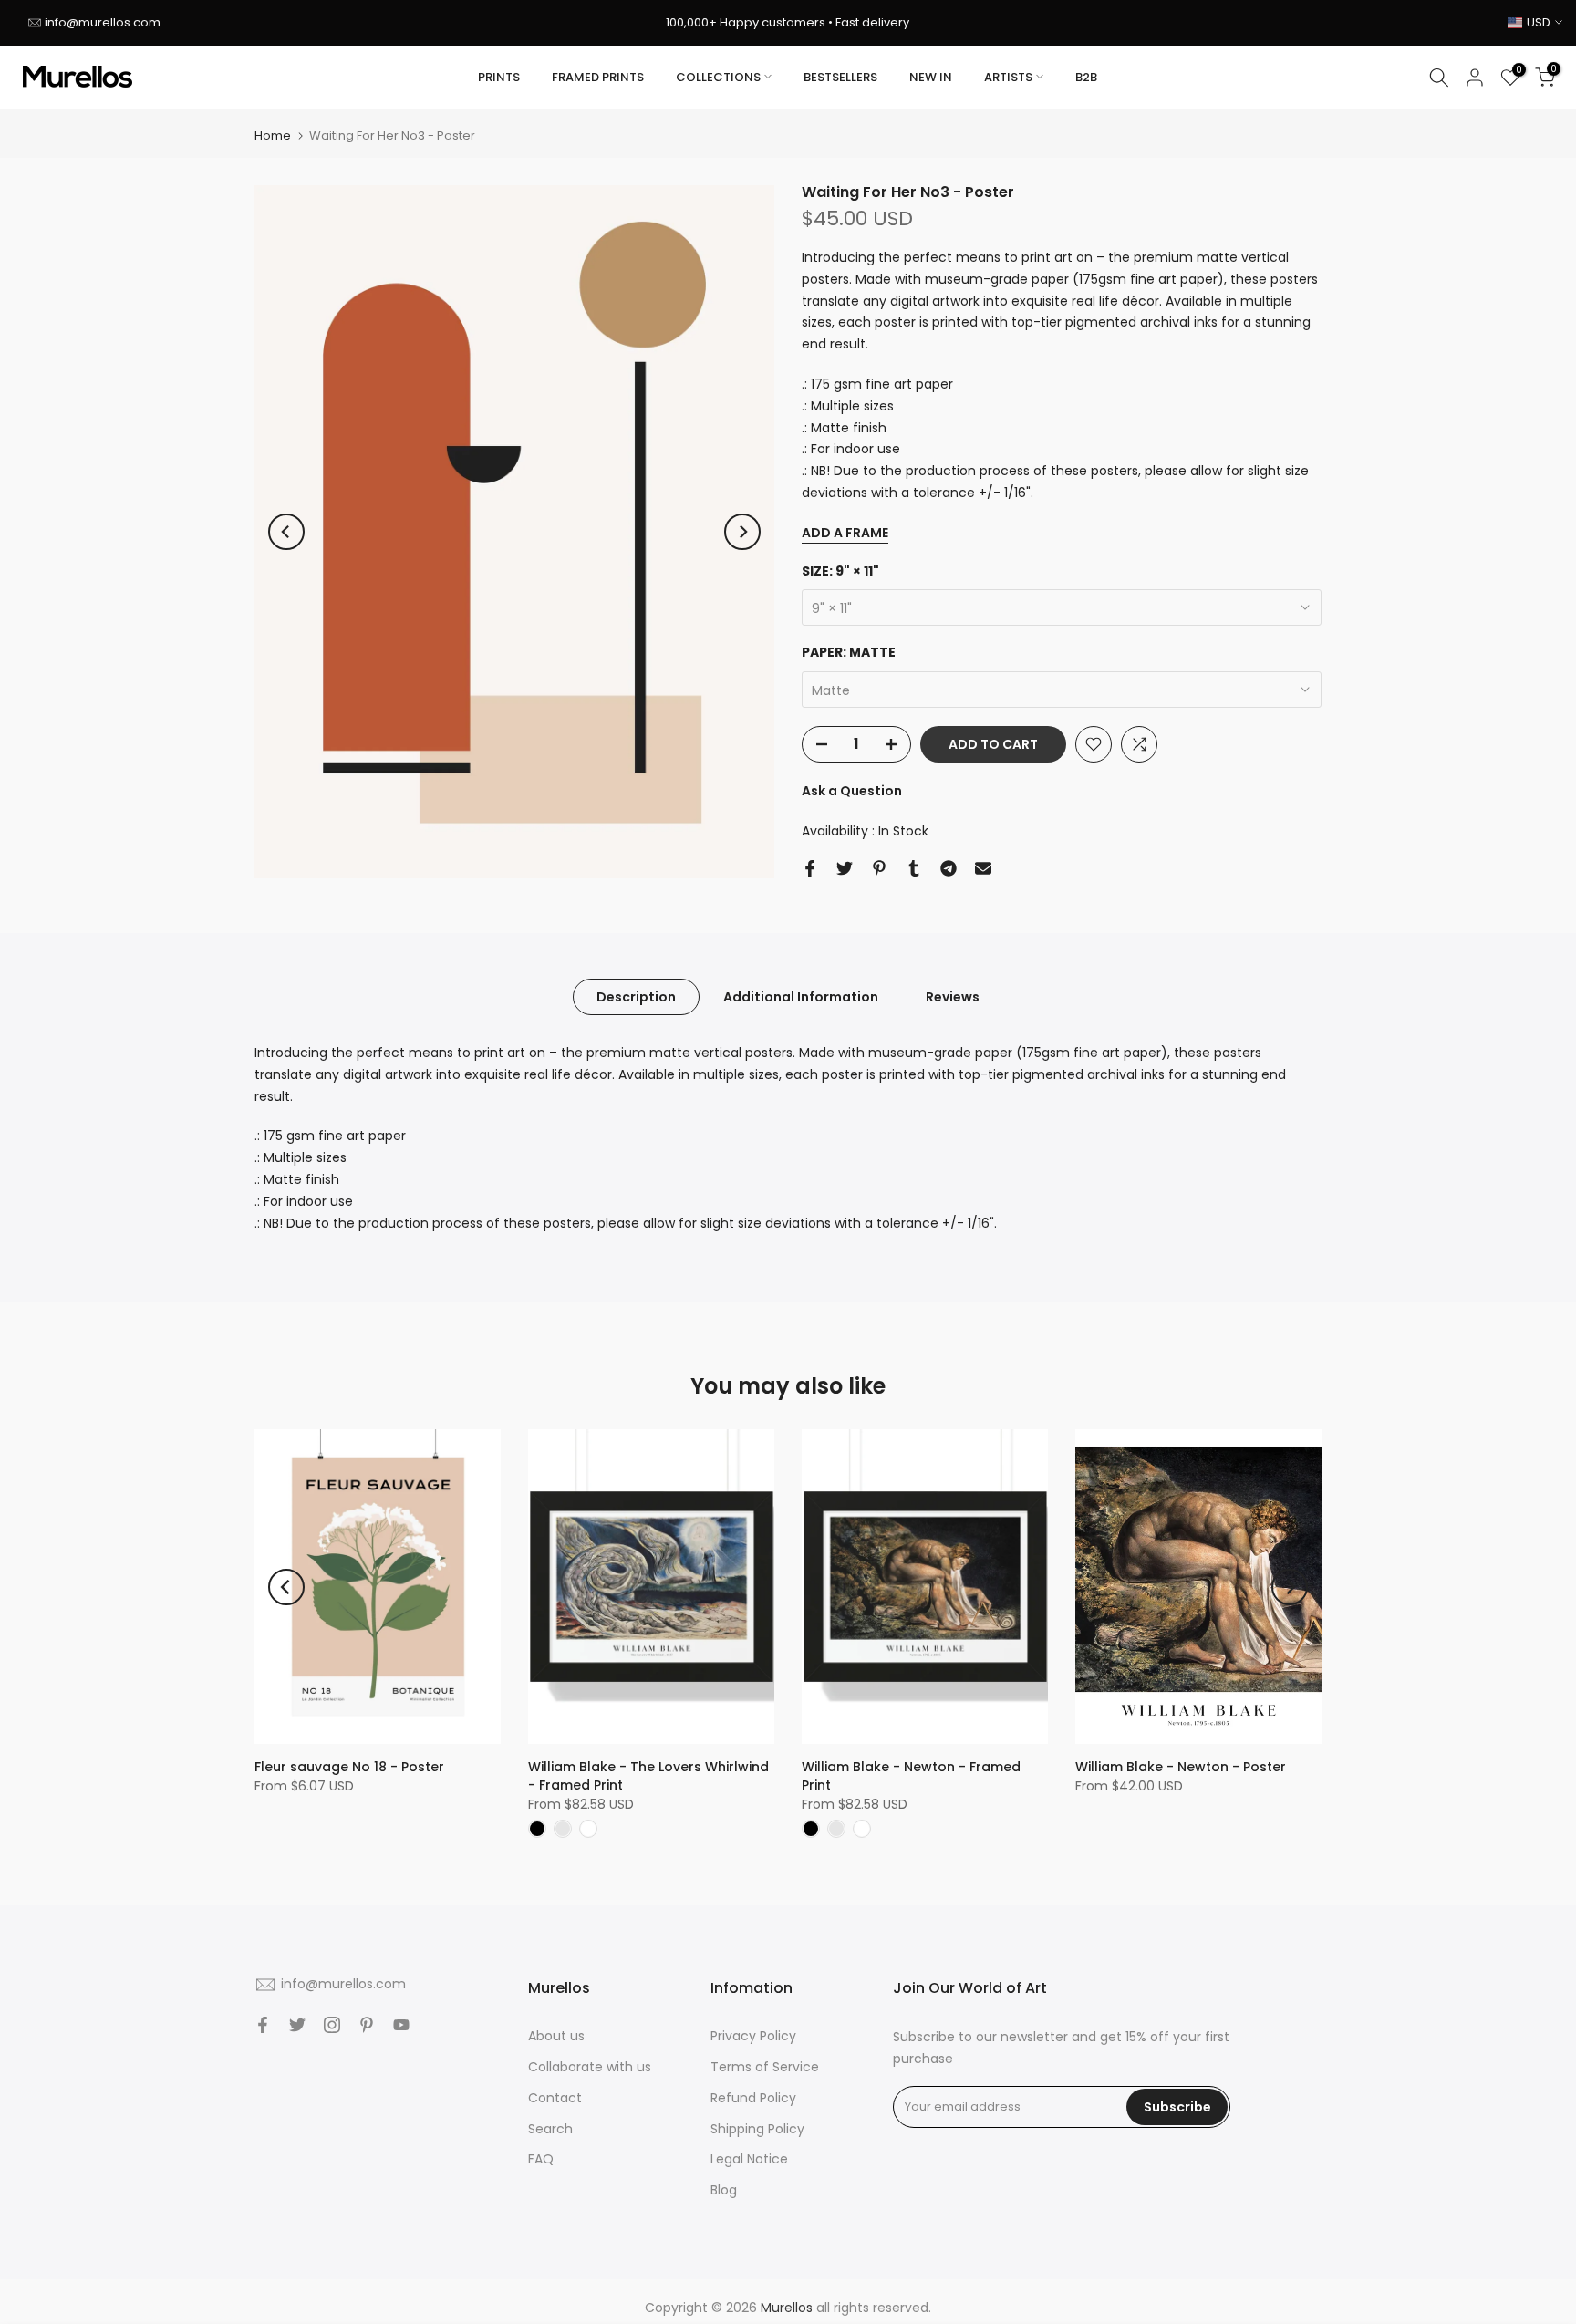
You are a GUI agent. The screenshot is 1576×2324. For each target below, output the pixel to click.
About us (556, 2036)
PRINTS (499, 77)
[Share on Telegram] (949, 868)
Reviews (953, 997)
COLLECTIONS (718, 77)
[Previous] (286, 532)
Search (550, 2129)
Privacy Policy (753, 2036)
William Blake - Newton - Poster (1181, 1767)
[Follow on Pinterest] (367, 2025)
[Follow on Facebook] (263, 2025)
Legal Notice (749, 2159)
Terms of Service (765, 2067)
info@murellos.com (103, 22)
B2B (1086, 77)
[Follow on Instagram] (332, 2025)
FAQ (541, 2159)
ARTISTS (1008, 77)
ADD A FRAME (845, 533)
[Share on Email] (983, 868)
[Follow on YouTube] (401, 2025)
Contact (555, 2098)
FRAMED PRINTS (598, 77)
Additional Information (801, 997)
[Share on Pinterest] (879, 868)
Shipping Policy (757, 2129)
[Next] (742, 532)
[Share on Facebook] (810, 868)
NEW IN (931, 77)
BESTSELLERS (840, 77)
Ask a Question (852, 791)
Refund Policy (753, 2098)
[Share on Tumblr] (914, 868)
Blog (724, 2190)
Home (273, 135)
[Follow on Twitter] (297, 2025)
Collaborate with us (590, 2067)
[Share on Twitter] (845, 868)
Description (636, 997)
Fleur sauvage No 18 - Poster (349, 1767)
